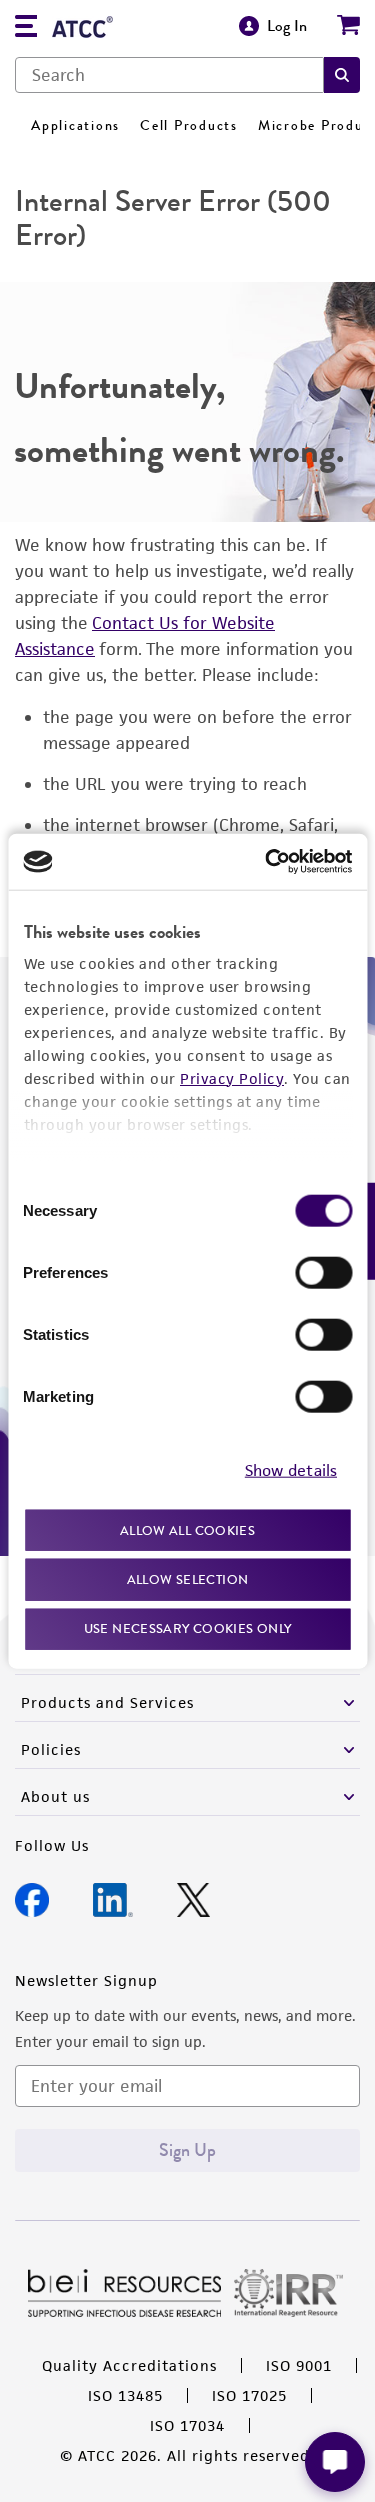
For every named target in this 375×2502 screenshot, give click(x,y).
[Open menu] (26, 28)
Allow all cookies (187, 1529)
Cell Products (189, 125)
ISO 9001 (299, 2365)
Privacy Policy (232, 1077)
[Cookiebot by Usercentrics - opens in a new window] (267, 862)
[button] (342, 75)
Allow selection (188, 1579)
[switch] (323, 1272)
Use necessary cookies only (188, 1627)
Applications (75, 125)
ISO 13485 (125, 2395)
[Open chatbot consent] (335, 2462)
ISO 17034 (187, 2425)
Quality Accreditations (129, 2365)
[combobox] (169, 75)
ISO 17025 (249, 2395)
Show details (291, 1470)
